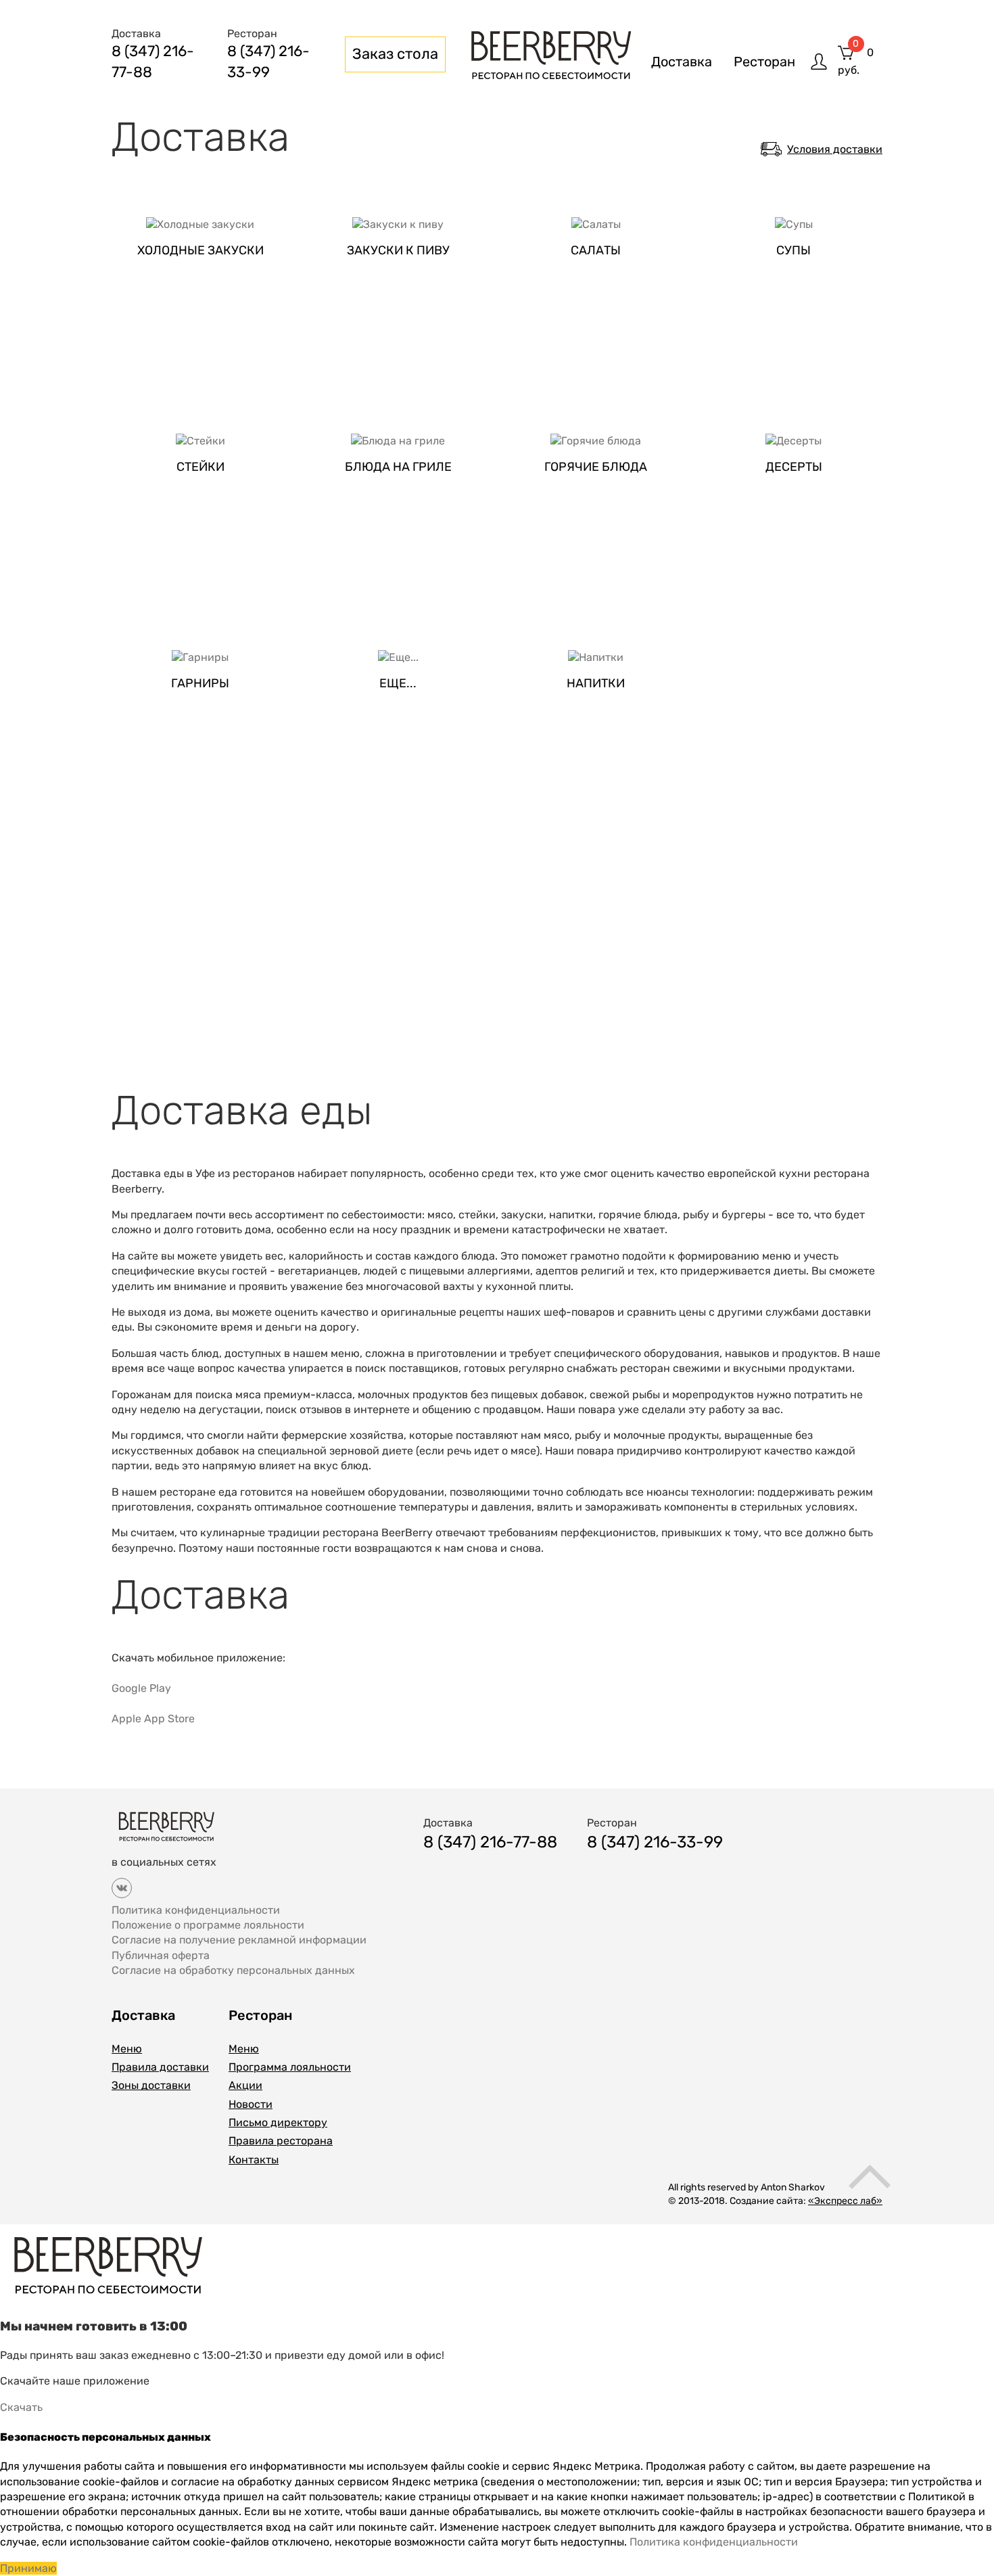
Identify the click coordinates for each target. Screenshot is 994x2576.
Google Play (141, 1688)
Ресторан (764, 62)
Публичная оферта (161, 1955)
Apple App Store (153, 1719)
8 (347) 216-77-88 (490, 1842)
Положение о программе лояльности (208, 1925)
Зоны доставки (151, 2085)
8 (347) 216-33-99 (655, 1842)
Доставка (682, 62)
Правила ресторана (281, 2141)
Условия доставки (835, 149)
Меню (127, 2049)
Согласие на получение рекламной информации (239, 1940)
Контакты (254, 2160)
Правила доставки (160, 2067)
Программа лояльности (290, 2067)
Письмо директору (278, 2122)
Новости (251, 2104)
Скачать (21, 2407)
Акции (245, 2085)
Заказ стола (395, 54)
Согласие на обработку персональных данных (233, 1970)
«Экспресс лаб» (845, 2201)
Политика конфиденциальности (196, 1910)
